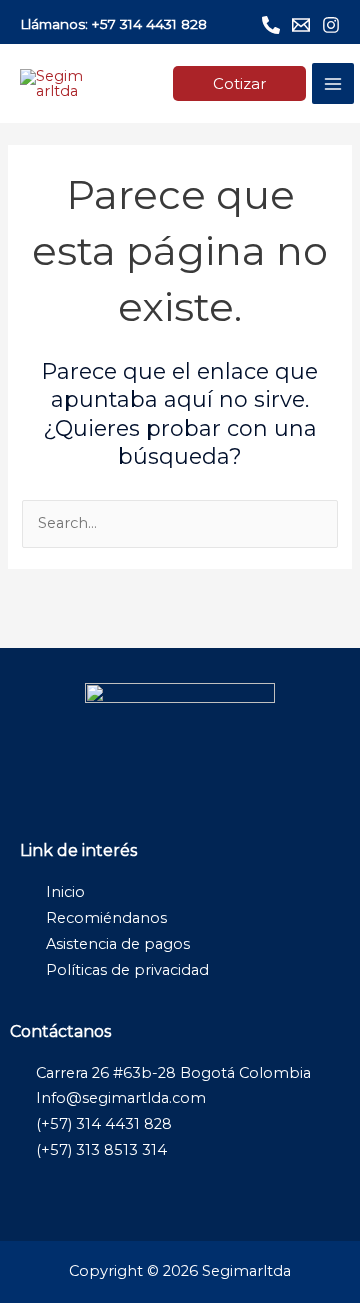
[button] (239, 83)
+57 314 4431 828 (149, 24)
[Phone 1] (271, 25)
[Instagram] (331, 25)
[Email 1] (301, 25)
